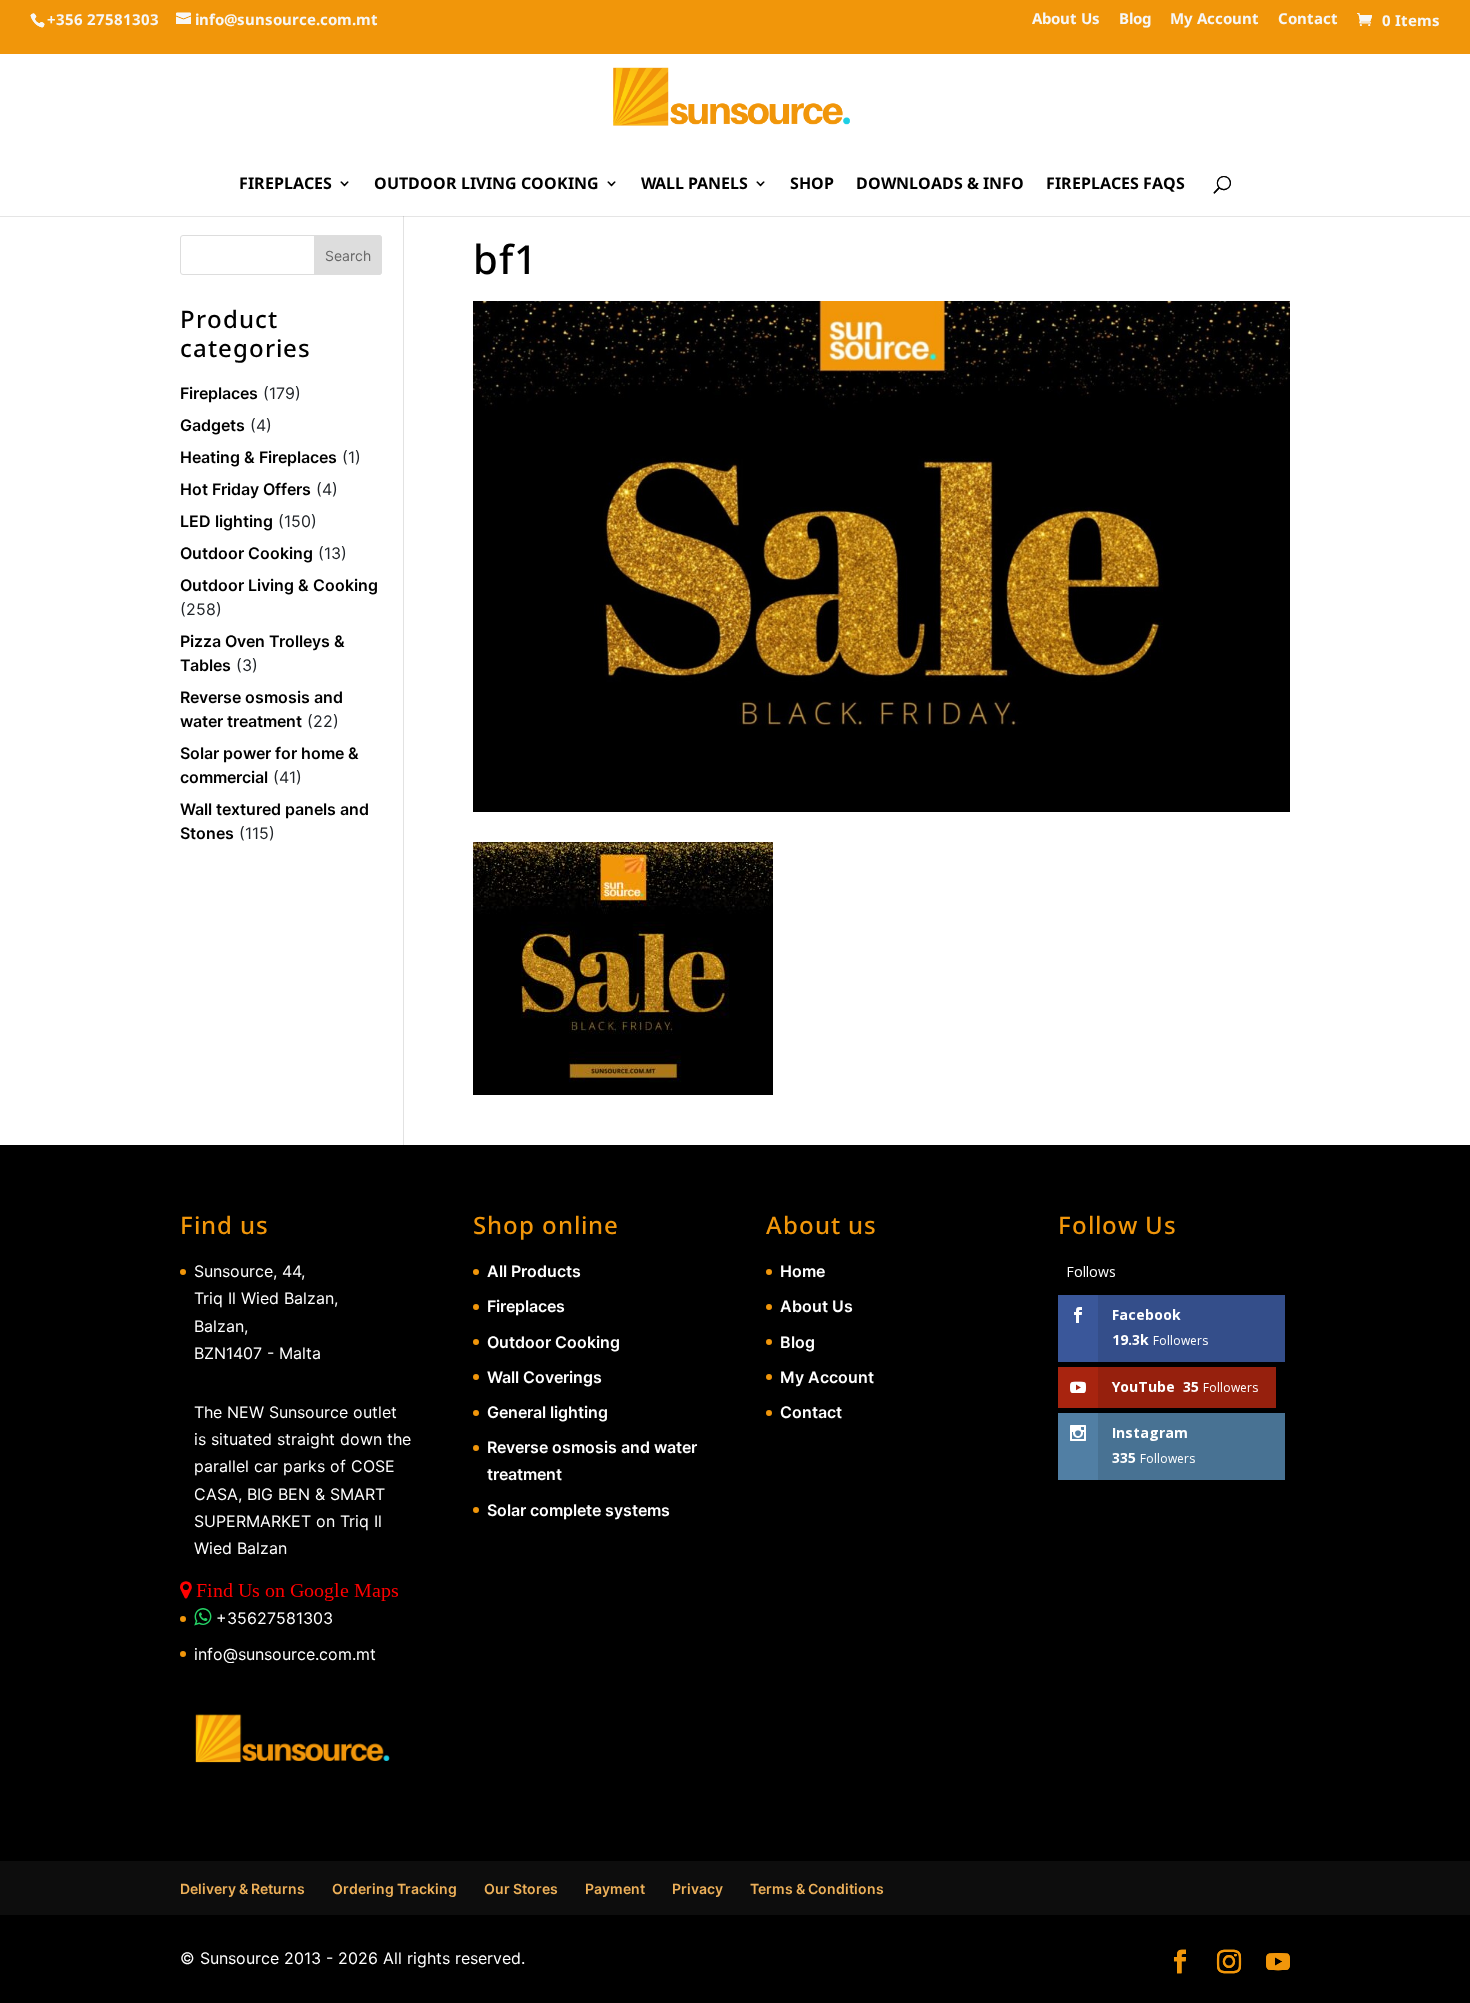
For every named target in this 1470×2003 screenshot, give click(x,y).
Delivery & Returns (242, 1888)
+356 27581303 (103, 19)
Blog (1135, 19)
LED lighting (226, 521)
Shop (812, 185)
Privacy (697, 1888)
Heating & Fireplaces (258, 457)
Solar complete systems (578, 1510)
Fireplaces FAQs (1115, 185)
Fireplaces (285, 185)
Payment (615, 1888)
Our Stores (521, 1888)
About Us (1066, 19)
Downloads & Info (940, 185)
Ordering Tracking (394, 1888)
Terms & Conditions (817, 1888)
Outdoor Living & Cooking (279, 585)
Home (802, 1271)
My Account (1214, 19)
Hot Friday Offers (245, 489)
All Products (534, 1271)
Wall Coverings (544, 1377)
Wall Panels (694, 185)
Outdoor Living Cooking (486, 185)
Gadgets (212, 425)
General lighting (547, 1412)
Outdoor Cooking (246, 553)
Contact (1308, 19)
